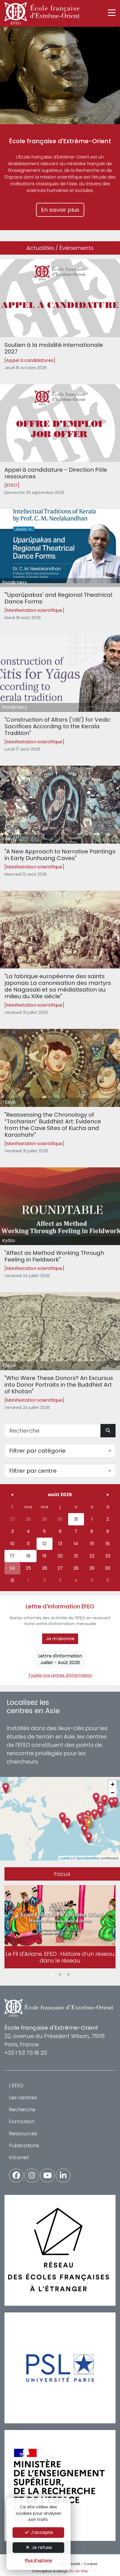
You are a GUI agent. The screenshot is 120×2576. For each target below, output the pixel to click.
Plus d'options (38, 2561)
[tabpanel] (60, 1928)
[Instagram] (32, 2176)
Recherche (22, 2109)
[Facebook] (16, 2176)
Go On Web (79, 2571)
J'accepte (41, 2532)
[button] (89, 1824)
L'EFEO (16, 2086)
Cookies (91, 2564)
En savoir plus (60, 210)
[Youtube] (47, 2176)
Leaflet (65, 1858)
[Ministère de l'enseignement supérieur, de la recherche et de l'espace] (60, 2485)
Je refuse (41, 2547)
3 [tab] (68, 1975)
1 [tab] (52, 1975)
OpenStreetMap (88, 1858)
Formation (22, 2121)
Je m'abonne (60, 1639)
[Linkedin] (63, 2176)
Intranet (19, 2157)
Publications (24, 2145)
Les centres (23, 2097)
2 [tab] (60, 1975)
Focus (62, 1874)
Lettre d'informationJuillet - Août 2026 (60, 1659)
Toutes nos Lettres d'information (60, 1675)
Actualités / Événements (60, 248)
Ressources (23, 2133)
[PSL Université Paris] (60, 2368)
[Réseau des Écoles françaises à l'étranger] (60, 2250)
